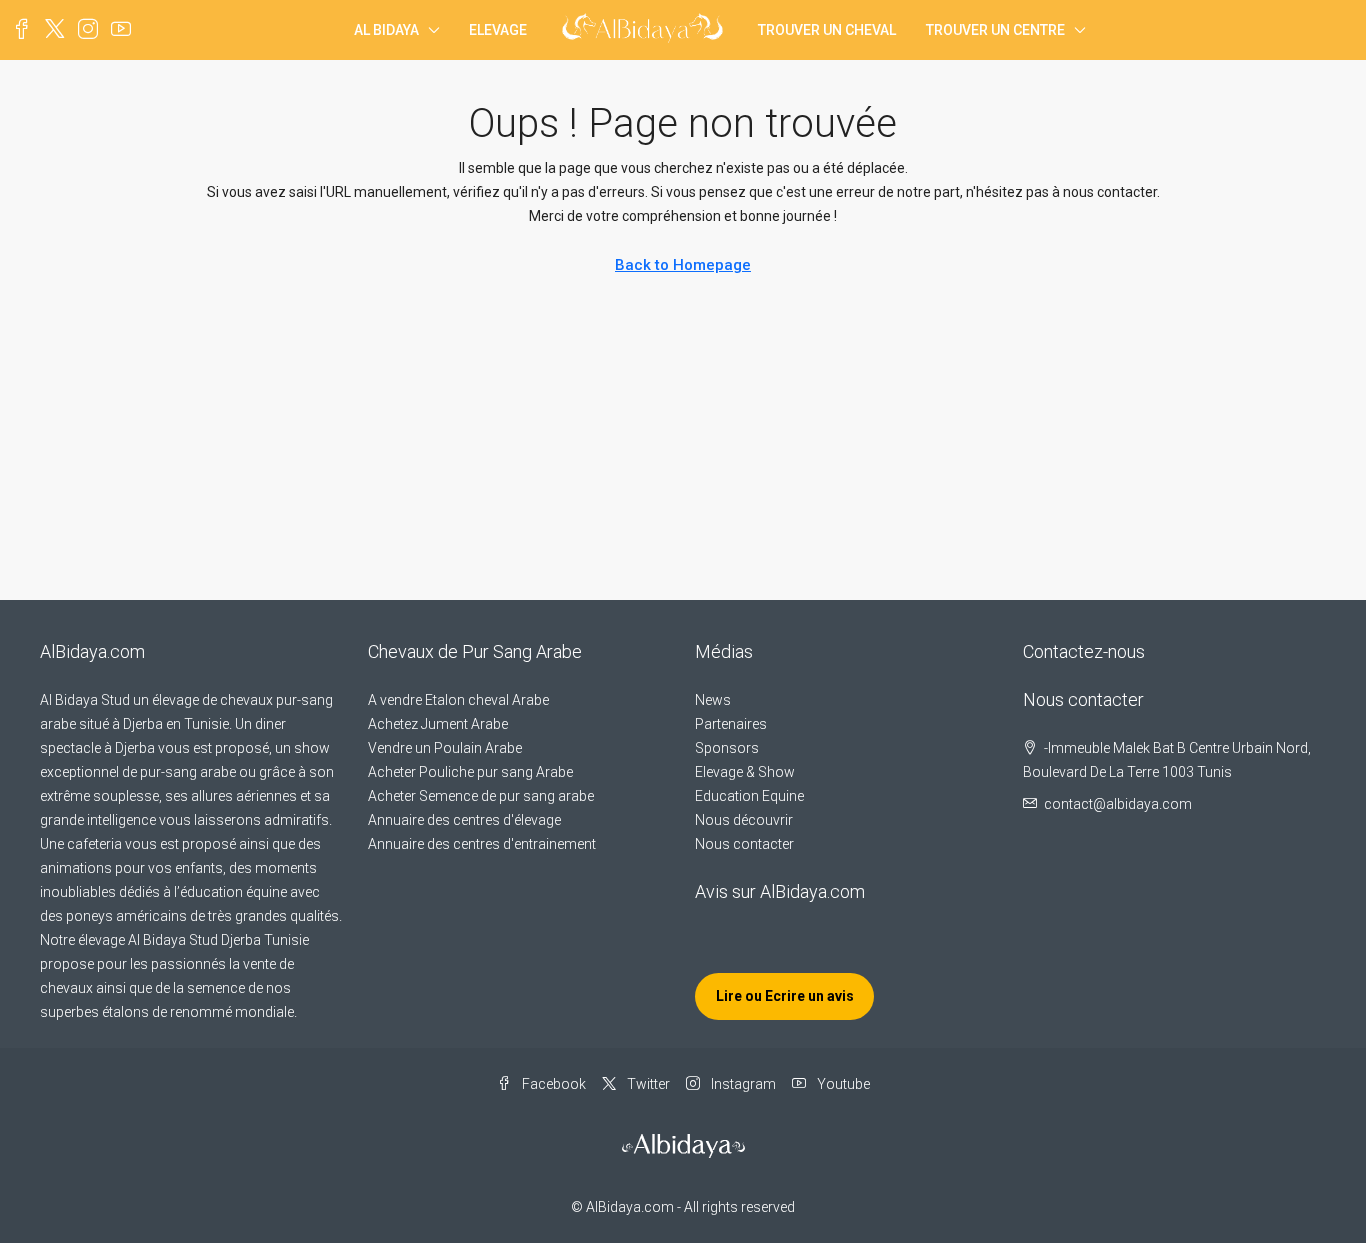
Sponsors (727, 748)
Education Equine (749, 796)
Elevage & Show (745, 772)
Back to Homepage (683, 265)
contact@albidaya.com (1118, 804)
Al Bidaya (386, 30)
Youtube (842, 1084)
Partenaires (731, 724)
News (713, 700)
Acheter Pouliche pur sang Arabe (470, 772)
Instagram (742, 1084)
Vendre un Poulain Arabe (445, 748)
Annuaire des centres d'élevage (464, 820)
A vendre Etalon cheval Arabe (458, 700)
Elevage (498, 30)
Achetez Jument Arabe (438, 724)
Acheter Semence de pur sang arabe (481, 796)
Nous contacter (744, 844)
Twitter (647, 1084)
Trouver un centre (995, 30)
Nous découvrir (744, 820)
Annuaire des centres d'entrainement (482, 844)
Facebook (552, 1084)
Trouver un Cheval (827, 30)
